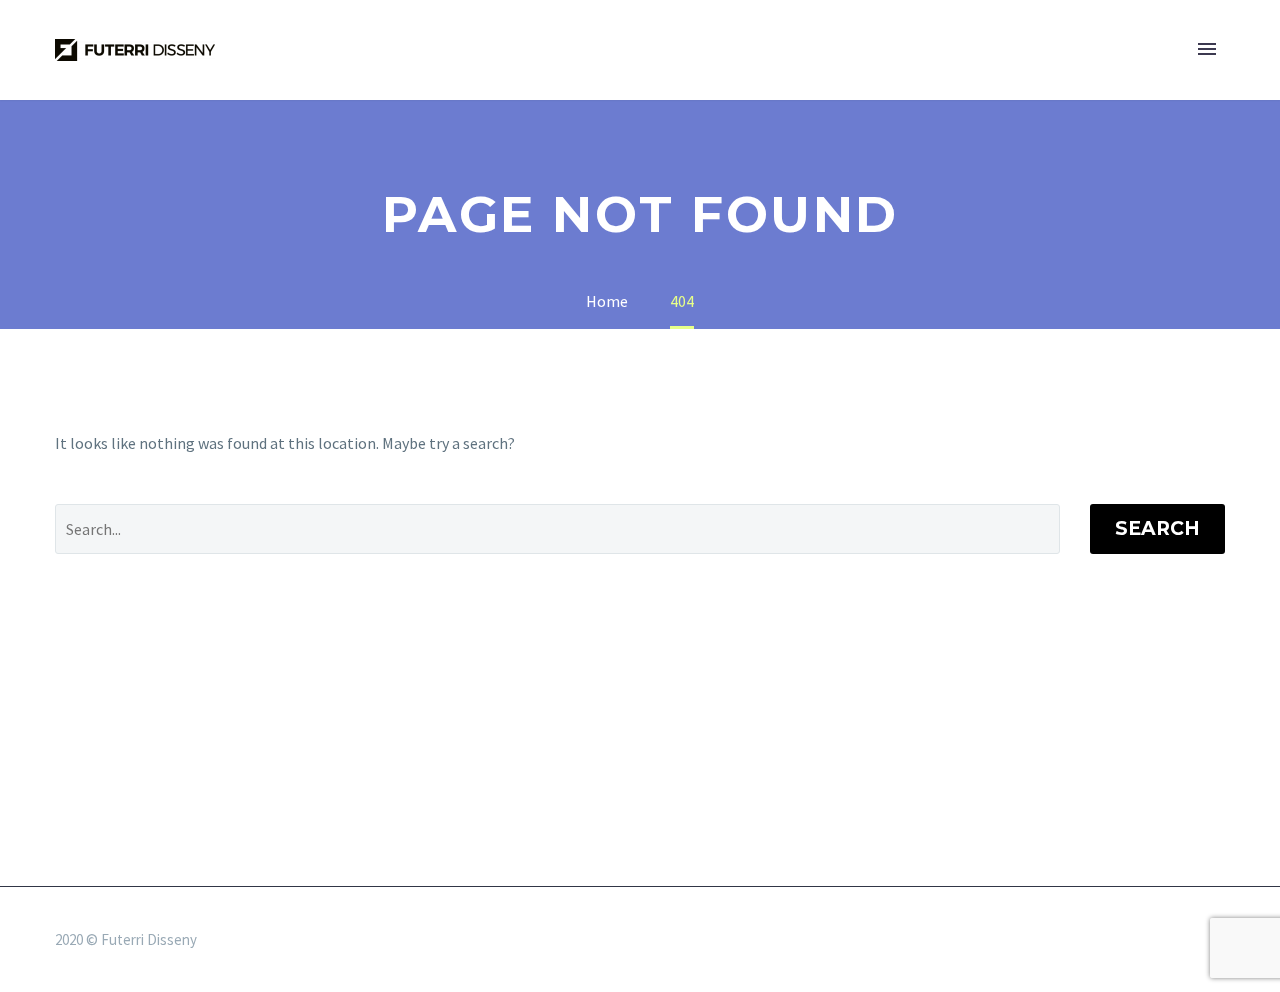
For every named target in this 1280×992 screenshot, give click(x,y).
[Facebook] (1141, 941)
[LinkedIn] (1167, 941)
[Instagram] (1193, 941)
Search (1157, 528)
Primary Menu (1207, 50)
